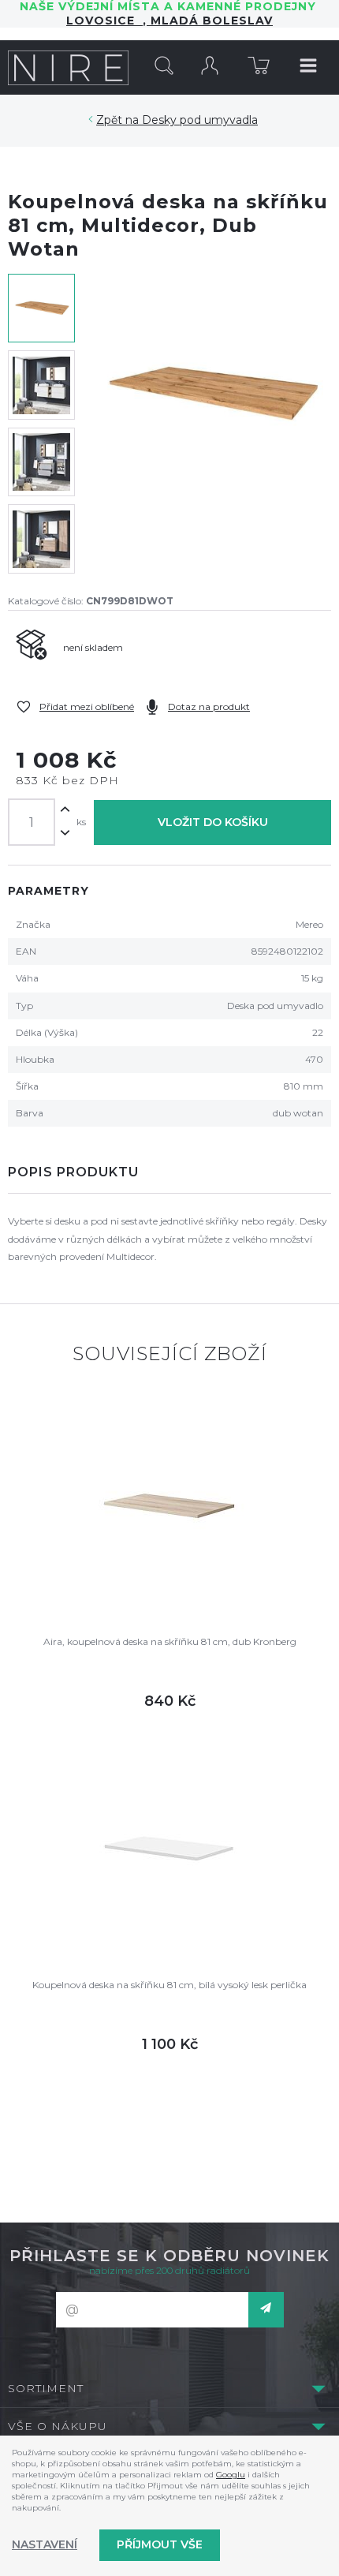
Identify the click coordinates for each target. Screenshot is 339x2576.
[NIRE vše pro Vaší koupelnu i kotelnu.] (68, 67)
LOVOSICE (104, 21)
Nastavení (45, 2544)
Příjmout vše (160, 2544)
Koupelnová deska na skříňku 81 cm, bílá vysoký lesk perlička (169, 1985)
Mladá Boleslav (210, 21)
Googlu (231, 2475)
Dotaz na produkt (209, 707)
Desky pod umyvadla (200, 120)
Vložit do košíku (213, 822)
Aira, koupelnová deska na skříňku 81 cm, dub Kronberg (170, 1641)
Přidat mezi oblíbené (87, 707)
